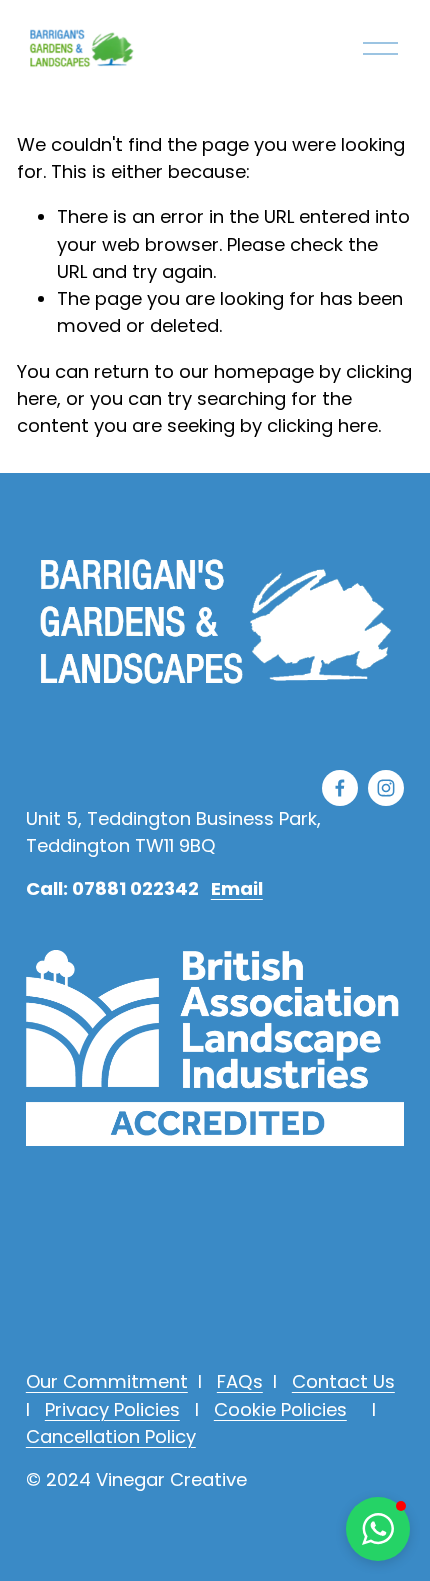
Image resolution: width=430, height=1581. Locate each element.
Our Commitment (107, 1381)
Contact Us (343, 1381)
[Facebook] (340, 788)
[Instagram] (386, 788)
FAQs (240, 1381)
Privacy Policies (112, 1409)
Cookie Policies (280, 1409)
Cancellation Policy (111, 1436)
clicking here (322, 425)
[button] (378, 1529)
